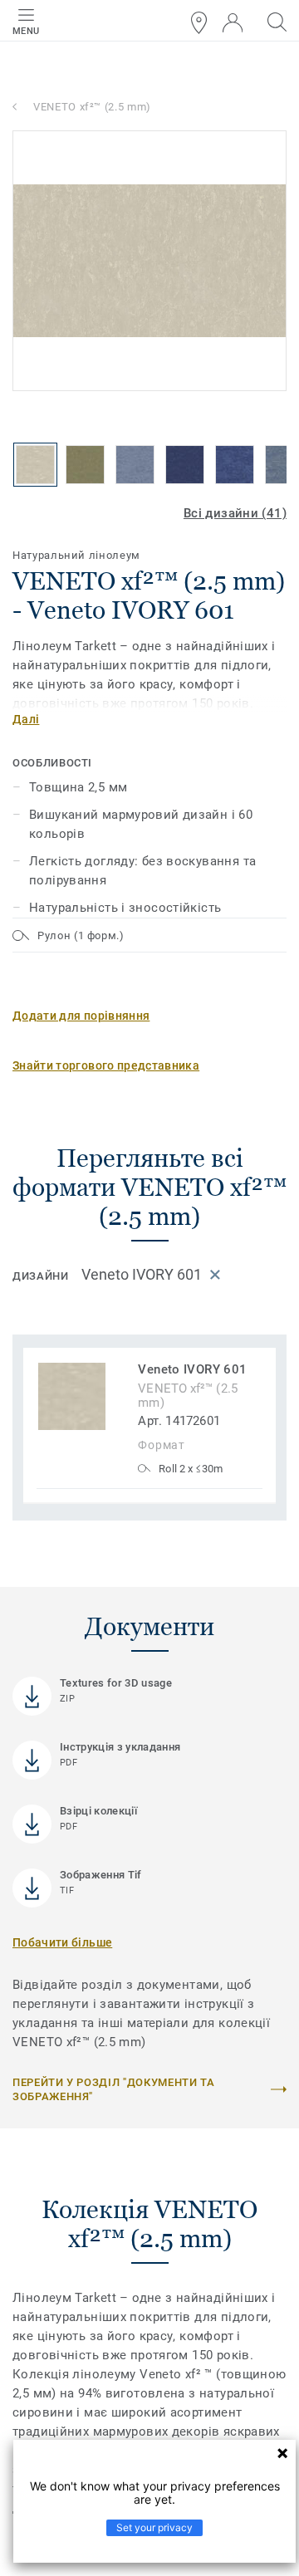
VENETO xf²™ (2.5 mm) (92, 107)
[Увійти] (233, 23)
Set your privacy (154, 2527)
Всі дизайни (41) (235, 513)
